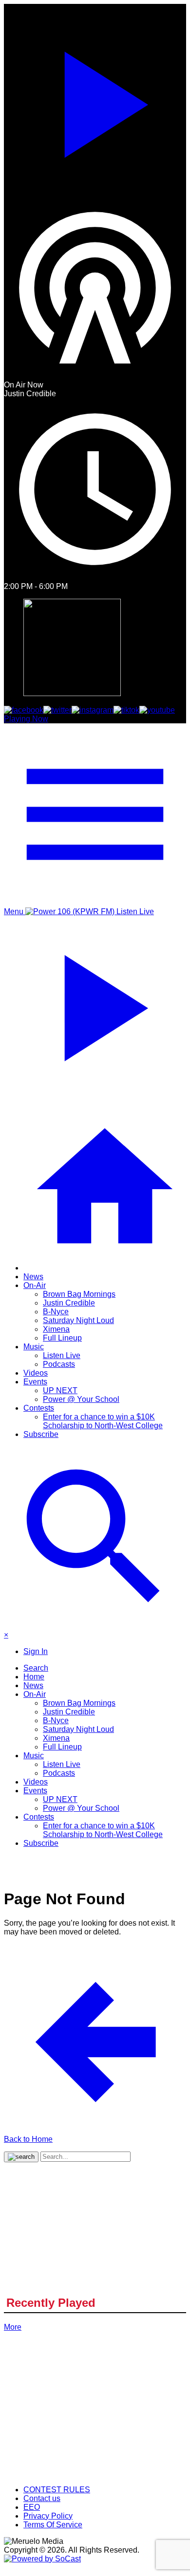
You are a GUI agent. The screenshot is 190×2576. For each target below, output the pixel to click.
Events (35, 1382)
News (33, 1277)
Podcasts (59, 1364)
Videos (36, 1373)
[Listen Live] (95, 100)
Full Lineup (62, 1338)
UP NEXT (60, 1390)
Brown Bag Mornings (79, 1294)
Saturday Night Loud (78, 1320)
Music (34, 1347)
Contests (39, 1408)
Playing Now (26, 719)
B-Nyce (56, 1312)
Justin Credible (69, 1303)
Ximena (56, 1329)
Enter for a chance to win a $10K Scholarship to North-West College (103, 1421)
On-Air (35, 1285)
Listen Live (62, 1355)
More (13, 2327)
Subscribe (41, 1434)
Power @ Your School (81, 1399)
